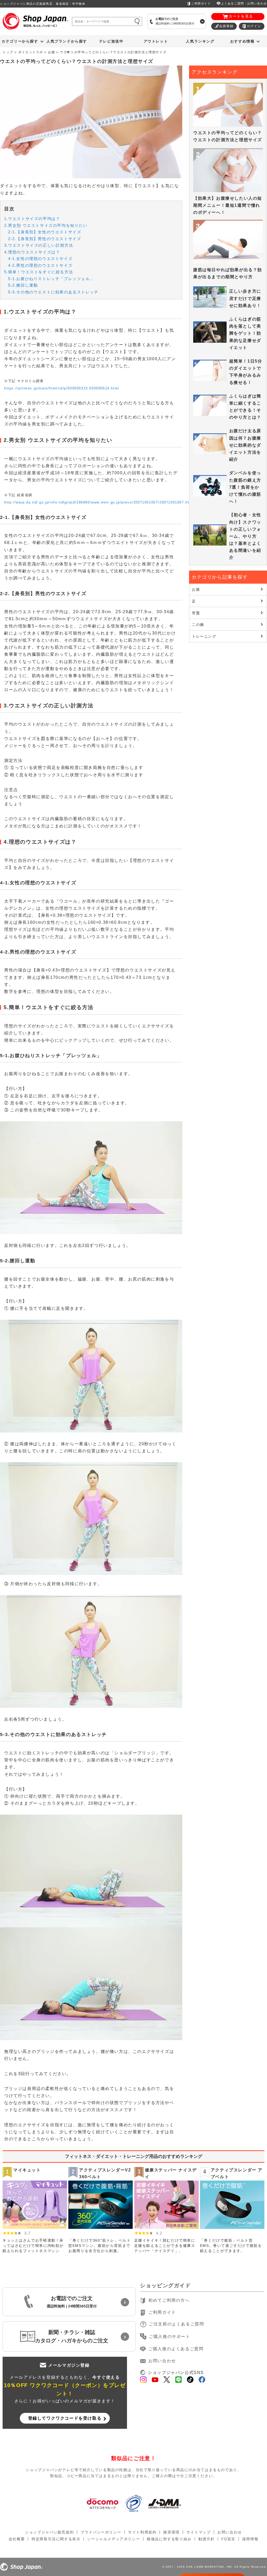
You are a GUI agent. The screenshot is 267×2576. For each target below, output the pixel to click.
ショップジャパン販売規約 (49, 2532)
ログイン (254, 26)
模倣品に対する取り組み (169, 2539)
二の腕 (198, 625)
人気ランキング (200, 41)
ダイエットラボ (31, 52)
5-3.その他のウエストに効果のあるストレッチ (53, 292)
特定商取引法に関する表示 (56, 2539)
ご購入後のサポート (169, 2337)
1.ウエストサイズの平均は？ (32, 219)
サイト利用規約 (142, 2532)
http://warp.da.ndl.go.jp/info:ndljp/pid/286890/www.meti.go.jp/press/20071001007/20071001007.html (99, 502)
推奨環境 (171, 2532)
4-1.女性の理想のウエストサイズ (40, 259)
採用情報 (250, 2539)
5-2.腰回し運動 (23, 285)
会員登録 (226, 26)
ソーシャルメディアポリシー (114, 2539)
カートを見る (241, 16)
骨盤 (196, 613)
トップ (8, 52)
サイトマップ (199, 2532)
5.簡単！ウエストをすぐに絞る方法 (39, 272)
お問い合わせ (162, 2361)
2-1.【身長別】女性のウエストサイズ (45, 232)
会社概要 (17, 2539)
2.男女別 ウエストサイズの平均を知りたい (46, 225)
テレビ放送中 (111, 41)
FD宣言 (228, 2539)
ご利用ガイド (201, 3)
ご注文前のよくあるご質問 (176, 2324)
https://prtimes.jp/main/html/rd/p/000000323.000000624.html (62, 388)
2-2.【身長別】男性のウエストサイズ (45, 239)
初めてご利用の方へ (169, 2300)
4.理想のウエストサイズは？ (32, 252)
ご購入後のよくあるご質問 (176, 2349)
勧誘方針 (207, 2539)
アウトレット (156, 41)
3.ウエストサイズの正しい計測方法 (39, 245)
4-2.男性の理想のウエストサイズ (40, 265)
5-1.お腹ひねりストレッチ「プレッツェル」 (51, 279)
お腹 (51, 52)
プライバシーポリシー (101, 2532)
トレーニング (204, 636)
